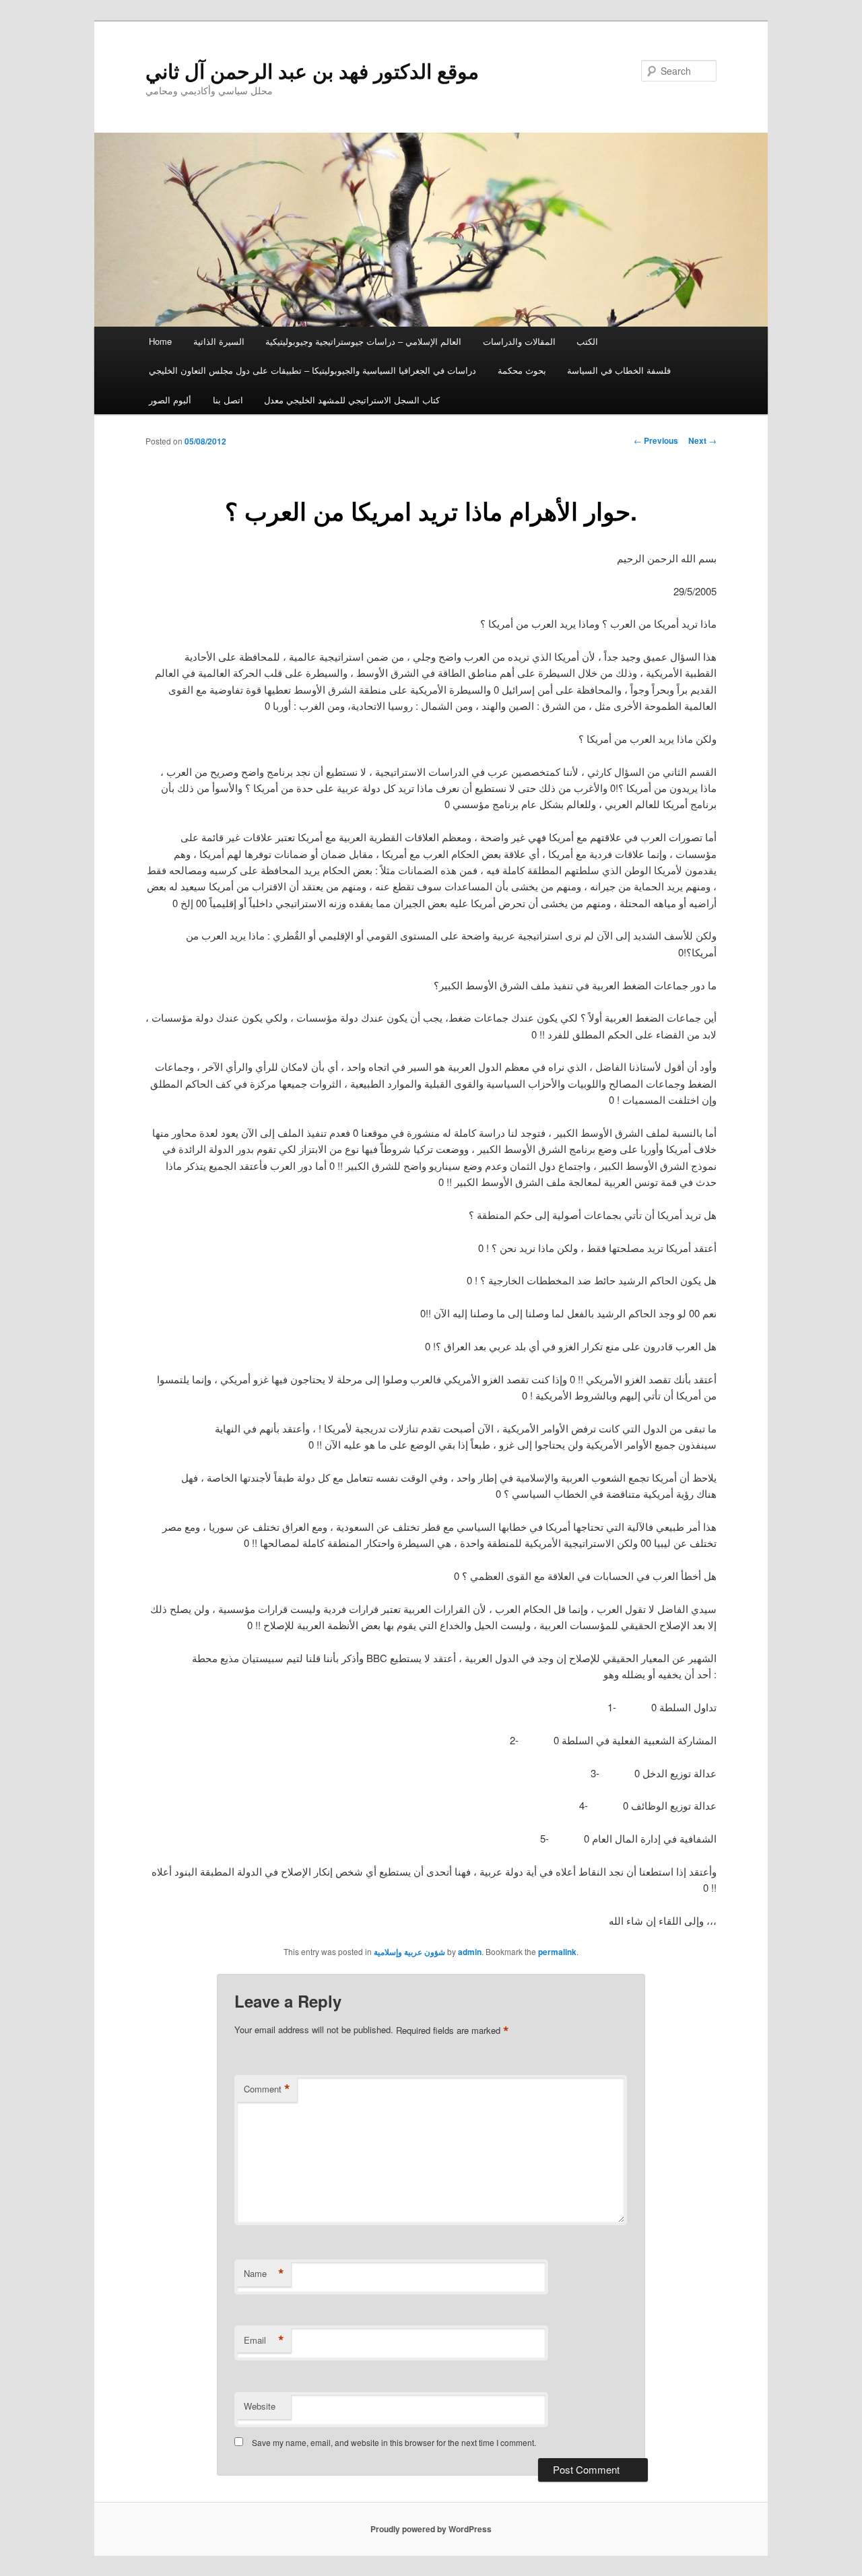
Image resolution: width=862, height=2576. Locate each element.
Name (264, 2274)
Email (264, 2340)
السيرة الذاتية (219, 341)
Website (260, 2406)
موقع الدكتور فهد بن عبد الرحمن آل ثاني (312, 70)
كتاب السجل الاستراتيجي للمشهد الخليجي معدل (352, 400)
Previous (656, 440)
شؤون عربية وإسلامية (409, 1952)
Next (702, 440)
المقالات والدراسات (519, 341)
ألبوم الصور (170, 400)
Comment (267, 2089)
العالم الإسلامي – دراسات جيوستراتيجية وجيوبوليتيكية (363, 341)
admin (470, 1952)
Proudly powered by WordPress (431, 2529)
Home (160, 341)
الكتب (587, 341)
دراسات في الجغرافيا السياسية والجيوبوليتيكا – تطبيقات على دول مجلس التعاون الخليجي (312, 370)
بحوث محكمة (522, 370)
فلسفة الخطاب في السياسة (619, 370)
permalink (557, 1952)
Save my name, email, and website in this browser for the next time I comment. (394, 2442)
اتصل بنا (228, 400)
